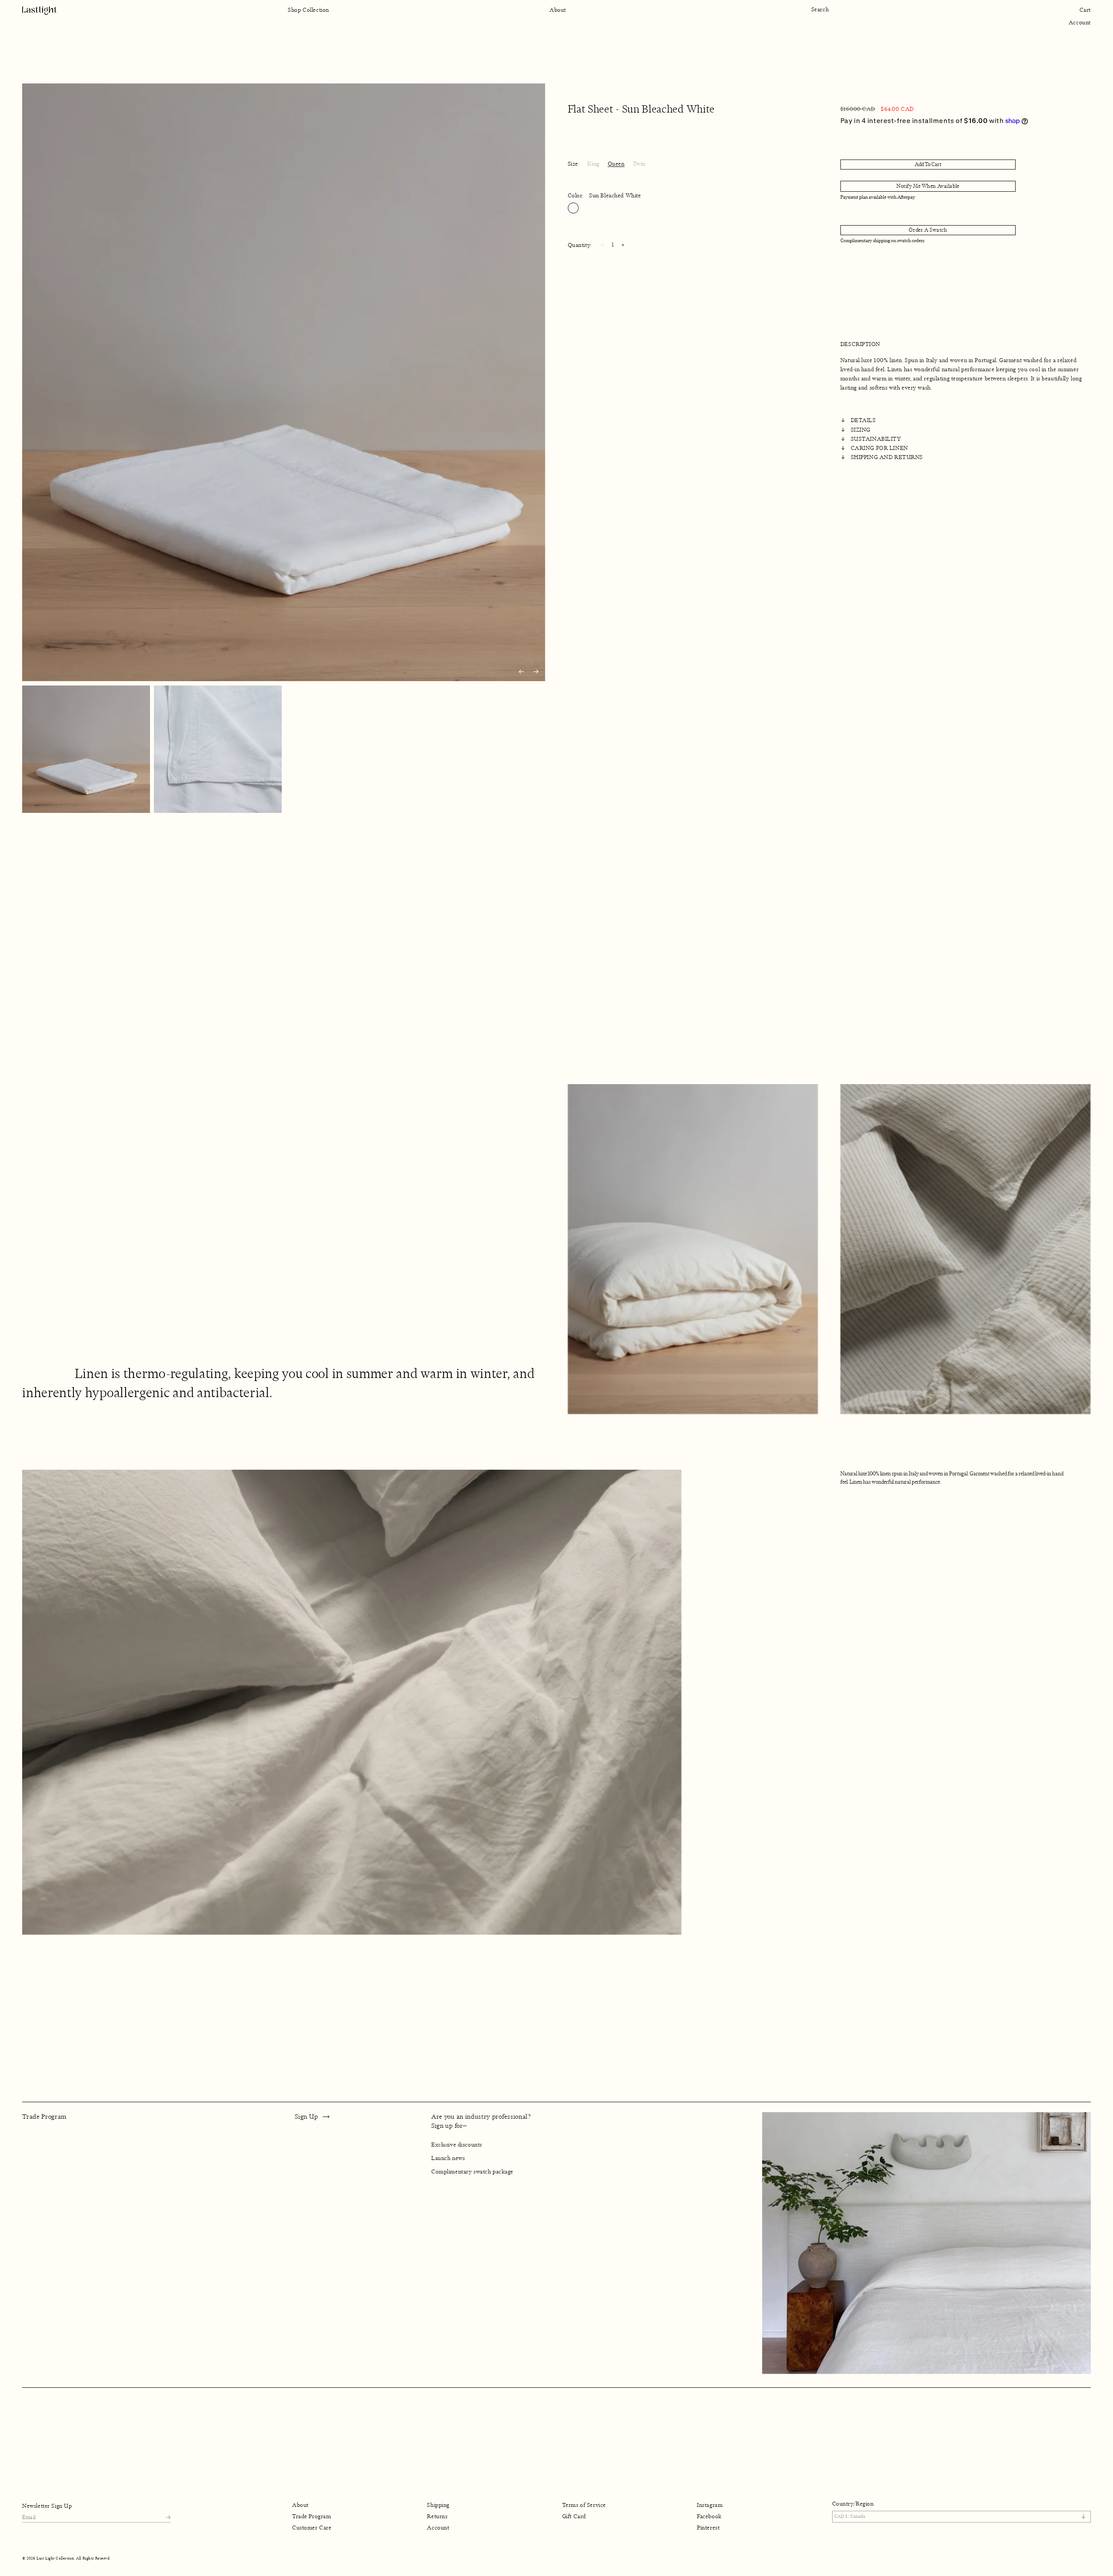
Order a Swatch (928, 230)
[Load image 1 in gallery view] (86, 749)
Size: (574, 164)
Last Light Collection (55, 2558)
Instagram (710, 2505)
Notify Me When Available (928, 186)
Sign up (306, 2117)
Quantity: (580, 245)
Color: (605, 196)
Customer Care (312, 2528)
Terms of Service (584, 2505)
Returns (437, 2516)
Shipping (438, 2505)
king (593, 164)
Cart (1085, 10)
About (300, 2505)
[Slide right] (536, 672)
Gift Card (574, 2516)
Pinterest (708, 2528)
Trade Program (312, 2516)
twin (639, 164)
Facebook (709, 2516)
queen (616, 164)
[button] (824, 10)
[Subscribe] (168, 2517)
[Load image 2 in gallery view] (218, 749)
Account (1080, 23)
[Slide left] (521, 672)
